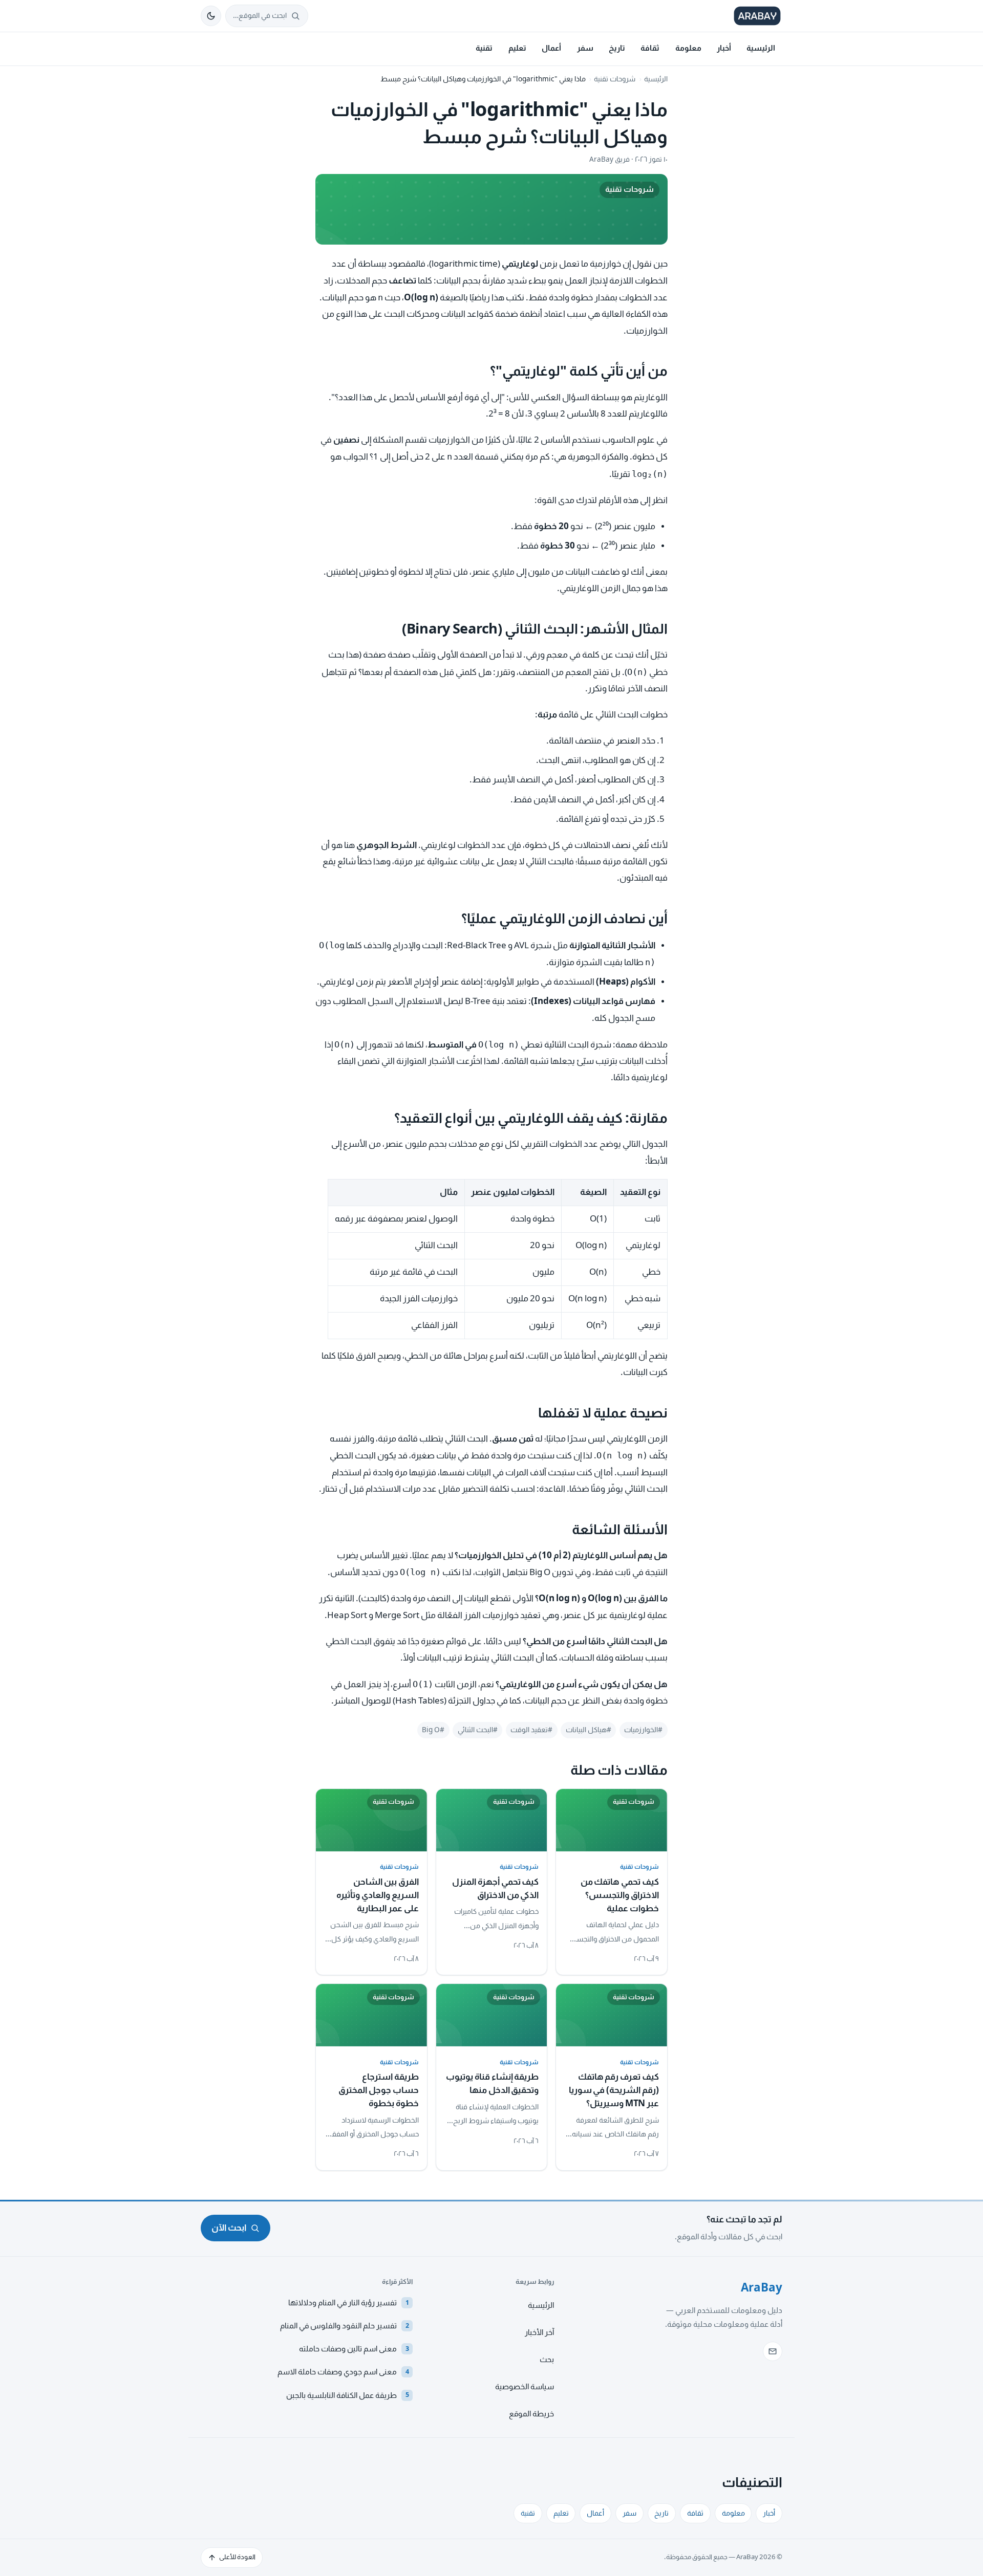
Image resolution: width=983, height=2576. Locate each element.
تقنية (484, 48)
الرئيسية (761, 48)
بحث (547, 2360)
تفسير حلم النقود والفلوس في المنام (345, 2326)
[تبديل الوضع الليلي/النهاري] (211, 16)
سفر (585, 48)
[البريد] (773, 2351)
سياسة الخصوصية (525, 2387)
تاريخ (617, 48)
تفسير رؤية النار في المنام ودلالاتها (349, 2303)
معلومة (688, 48)
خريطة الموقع (531, 2414)
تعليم (517, 48)
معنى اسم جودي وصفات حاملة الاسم (343, 2372)
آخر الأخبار (539, 2332)
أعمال (551, 48)
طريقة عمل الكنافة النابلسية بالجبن (348, 2395)
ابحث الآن (229, 2228)
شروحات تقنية (615, 79)
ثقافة (650, 48)
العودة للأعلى (237, 2557)
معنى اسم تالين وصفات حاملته (354, 2349)
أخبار (724, 48)
